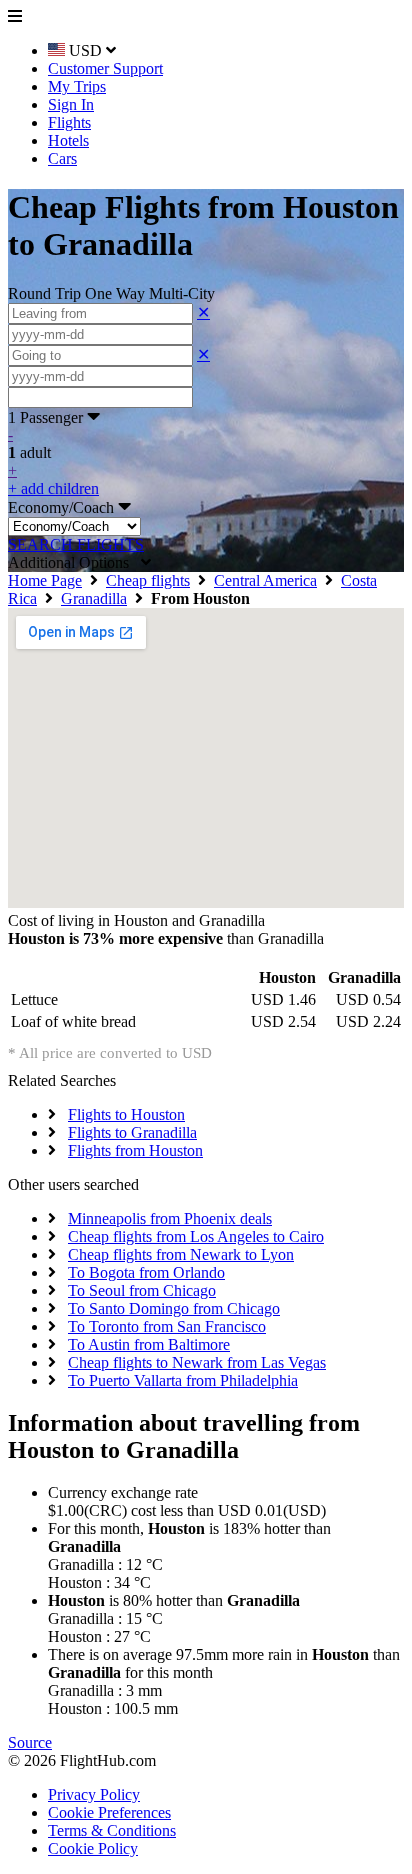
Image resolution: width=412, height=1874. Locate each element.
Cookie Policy (93, 1848)
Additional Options (74, 562)
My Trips (77, 86)
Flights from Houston (135, 1150)
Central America (265, 580)
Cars (62, 158)
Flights (69, 122)
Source (30, 1742)
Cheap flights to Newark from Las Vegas (197, 1362)
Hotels (68, 140)
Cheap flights (148, 580)
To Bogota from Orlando (146, 1272)
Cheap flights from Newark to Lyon (181, 1254)
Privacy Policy (94, 1794)
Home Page (45, 580)
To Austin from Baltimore (149, 1344)
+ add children (53, 488)
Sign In (71, 104)
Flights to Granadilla (132, 1132)
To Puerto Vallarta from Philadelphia (183, 1380)
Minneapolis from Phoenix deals (170, 1218)
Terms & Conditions (112, 1830)
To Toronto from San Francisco (167, 1326)
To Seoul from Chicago (142, 1290)
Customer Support (105, 68)
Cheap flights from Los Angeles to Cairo (196, 1236)
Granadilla (94, 598)
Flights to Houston (126, 1114)
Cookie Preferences (109, 1812)
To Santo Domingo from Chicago (174, 1308)
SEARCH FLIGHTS (76, 544)
